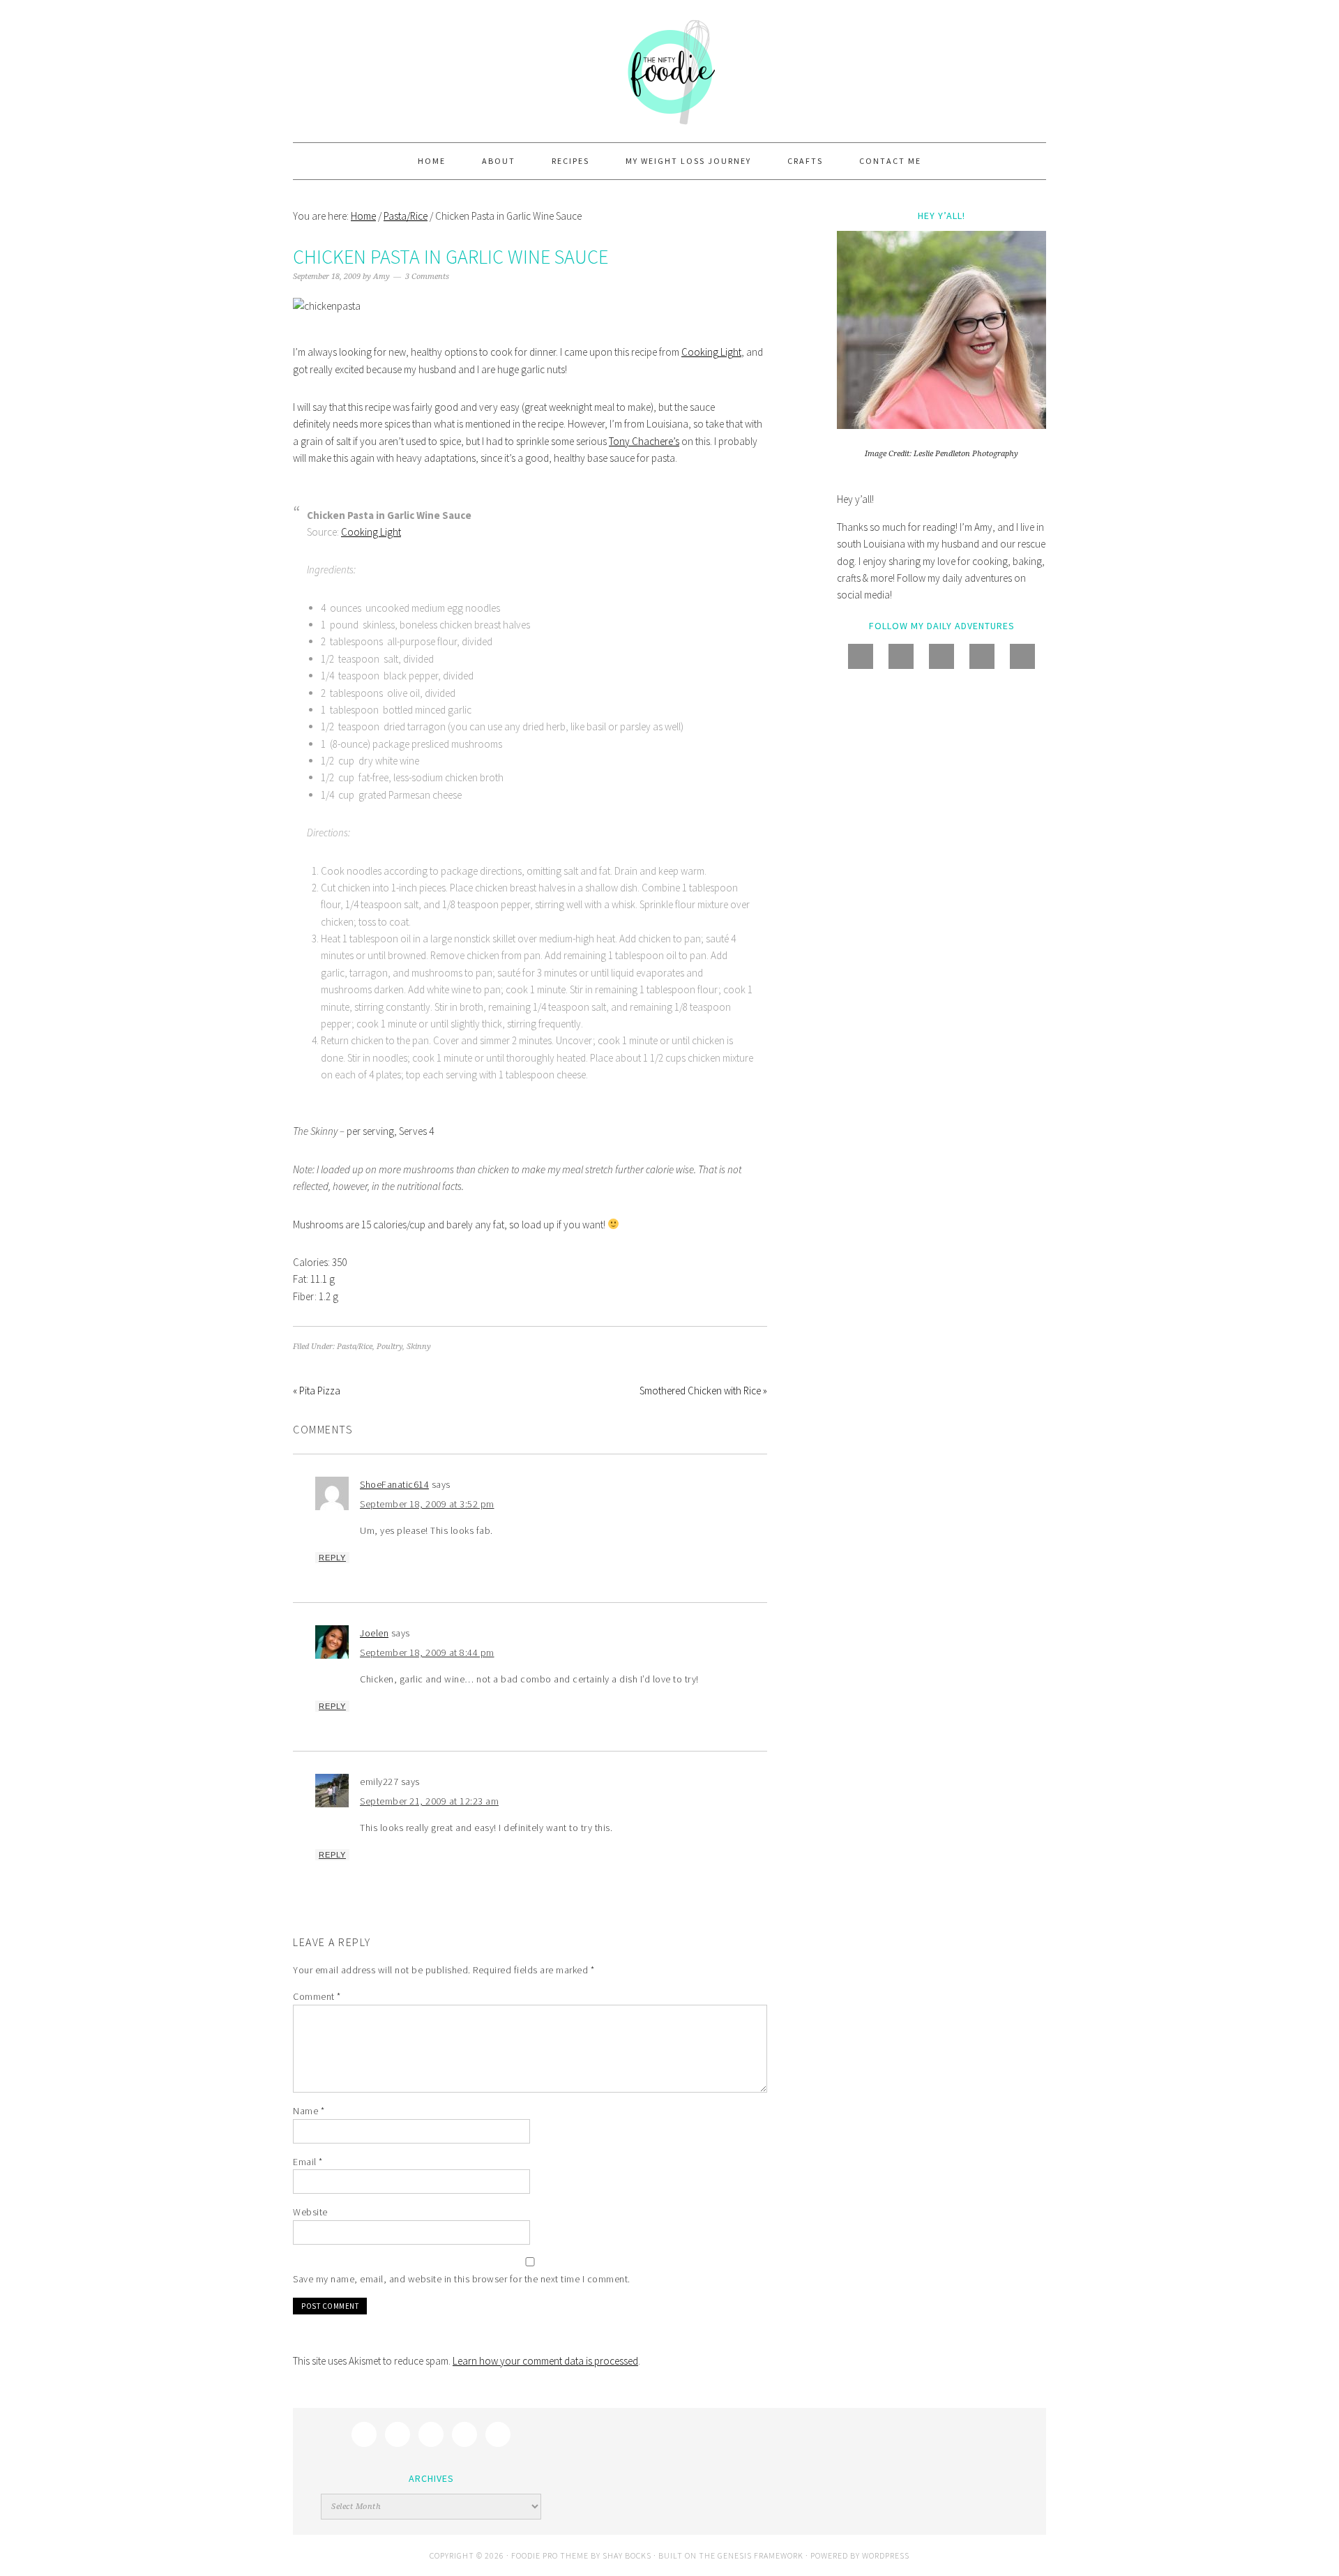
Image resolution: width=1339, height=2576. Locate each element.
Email (308, 2162)
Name (309, 2111)
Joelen (374, 1633)
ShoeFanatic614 (394, 1484)
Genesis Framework (761, 2555)
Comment (317, 1996)
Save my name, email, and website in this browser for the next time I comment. (462, 2279)
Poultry (389, 1347)
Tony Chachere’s (644, 441)
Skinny (419, 1347)
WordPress (886, 2555)
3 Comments (427, 277)
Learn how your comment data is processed (545, 2361)
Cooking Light (711, 352)
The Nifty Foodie (669, 71)
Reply (332, 1558)
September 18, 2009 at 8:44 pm (427, 1652)
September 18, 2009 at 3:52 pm (427, 1504)
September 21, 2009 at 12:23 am (429, 1801)
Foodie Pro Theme (550, 2555)
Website (310, 2212)
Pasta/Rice (355, 1347)
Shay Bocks (627, 2555)
